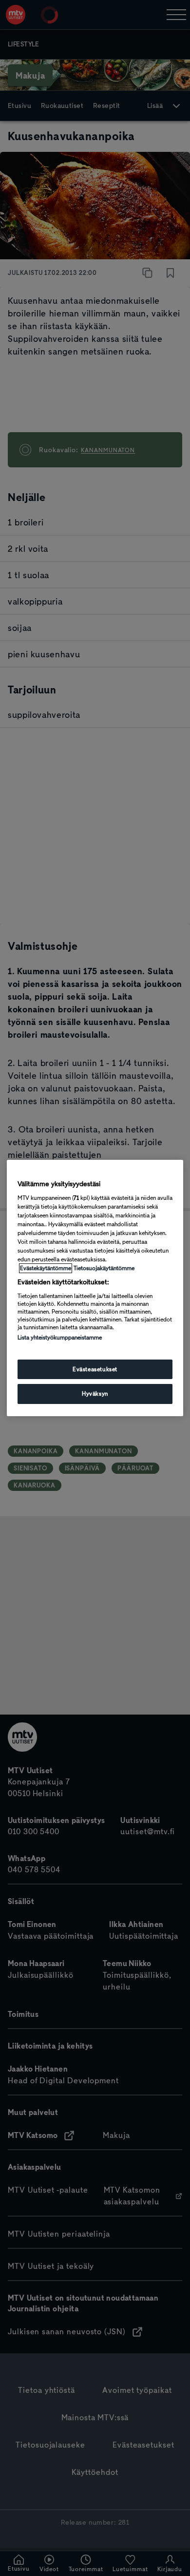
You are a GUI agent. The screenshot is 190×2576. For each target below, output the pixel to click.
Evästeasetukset (95, 1369)
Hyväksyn (95, 1394)
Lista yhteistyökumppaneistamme (60, 1338)
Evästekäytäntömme (46, 1268)
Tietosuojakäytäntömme (104, 1268)
